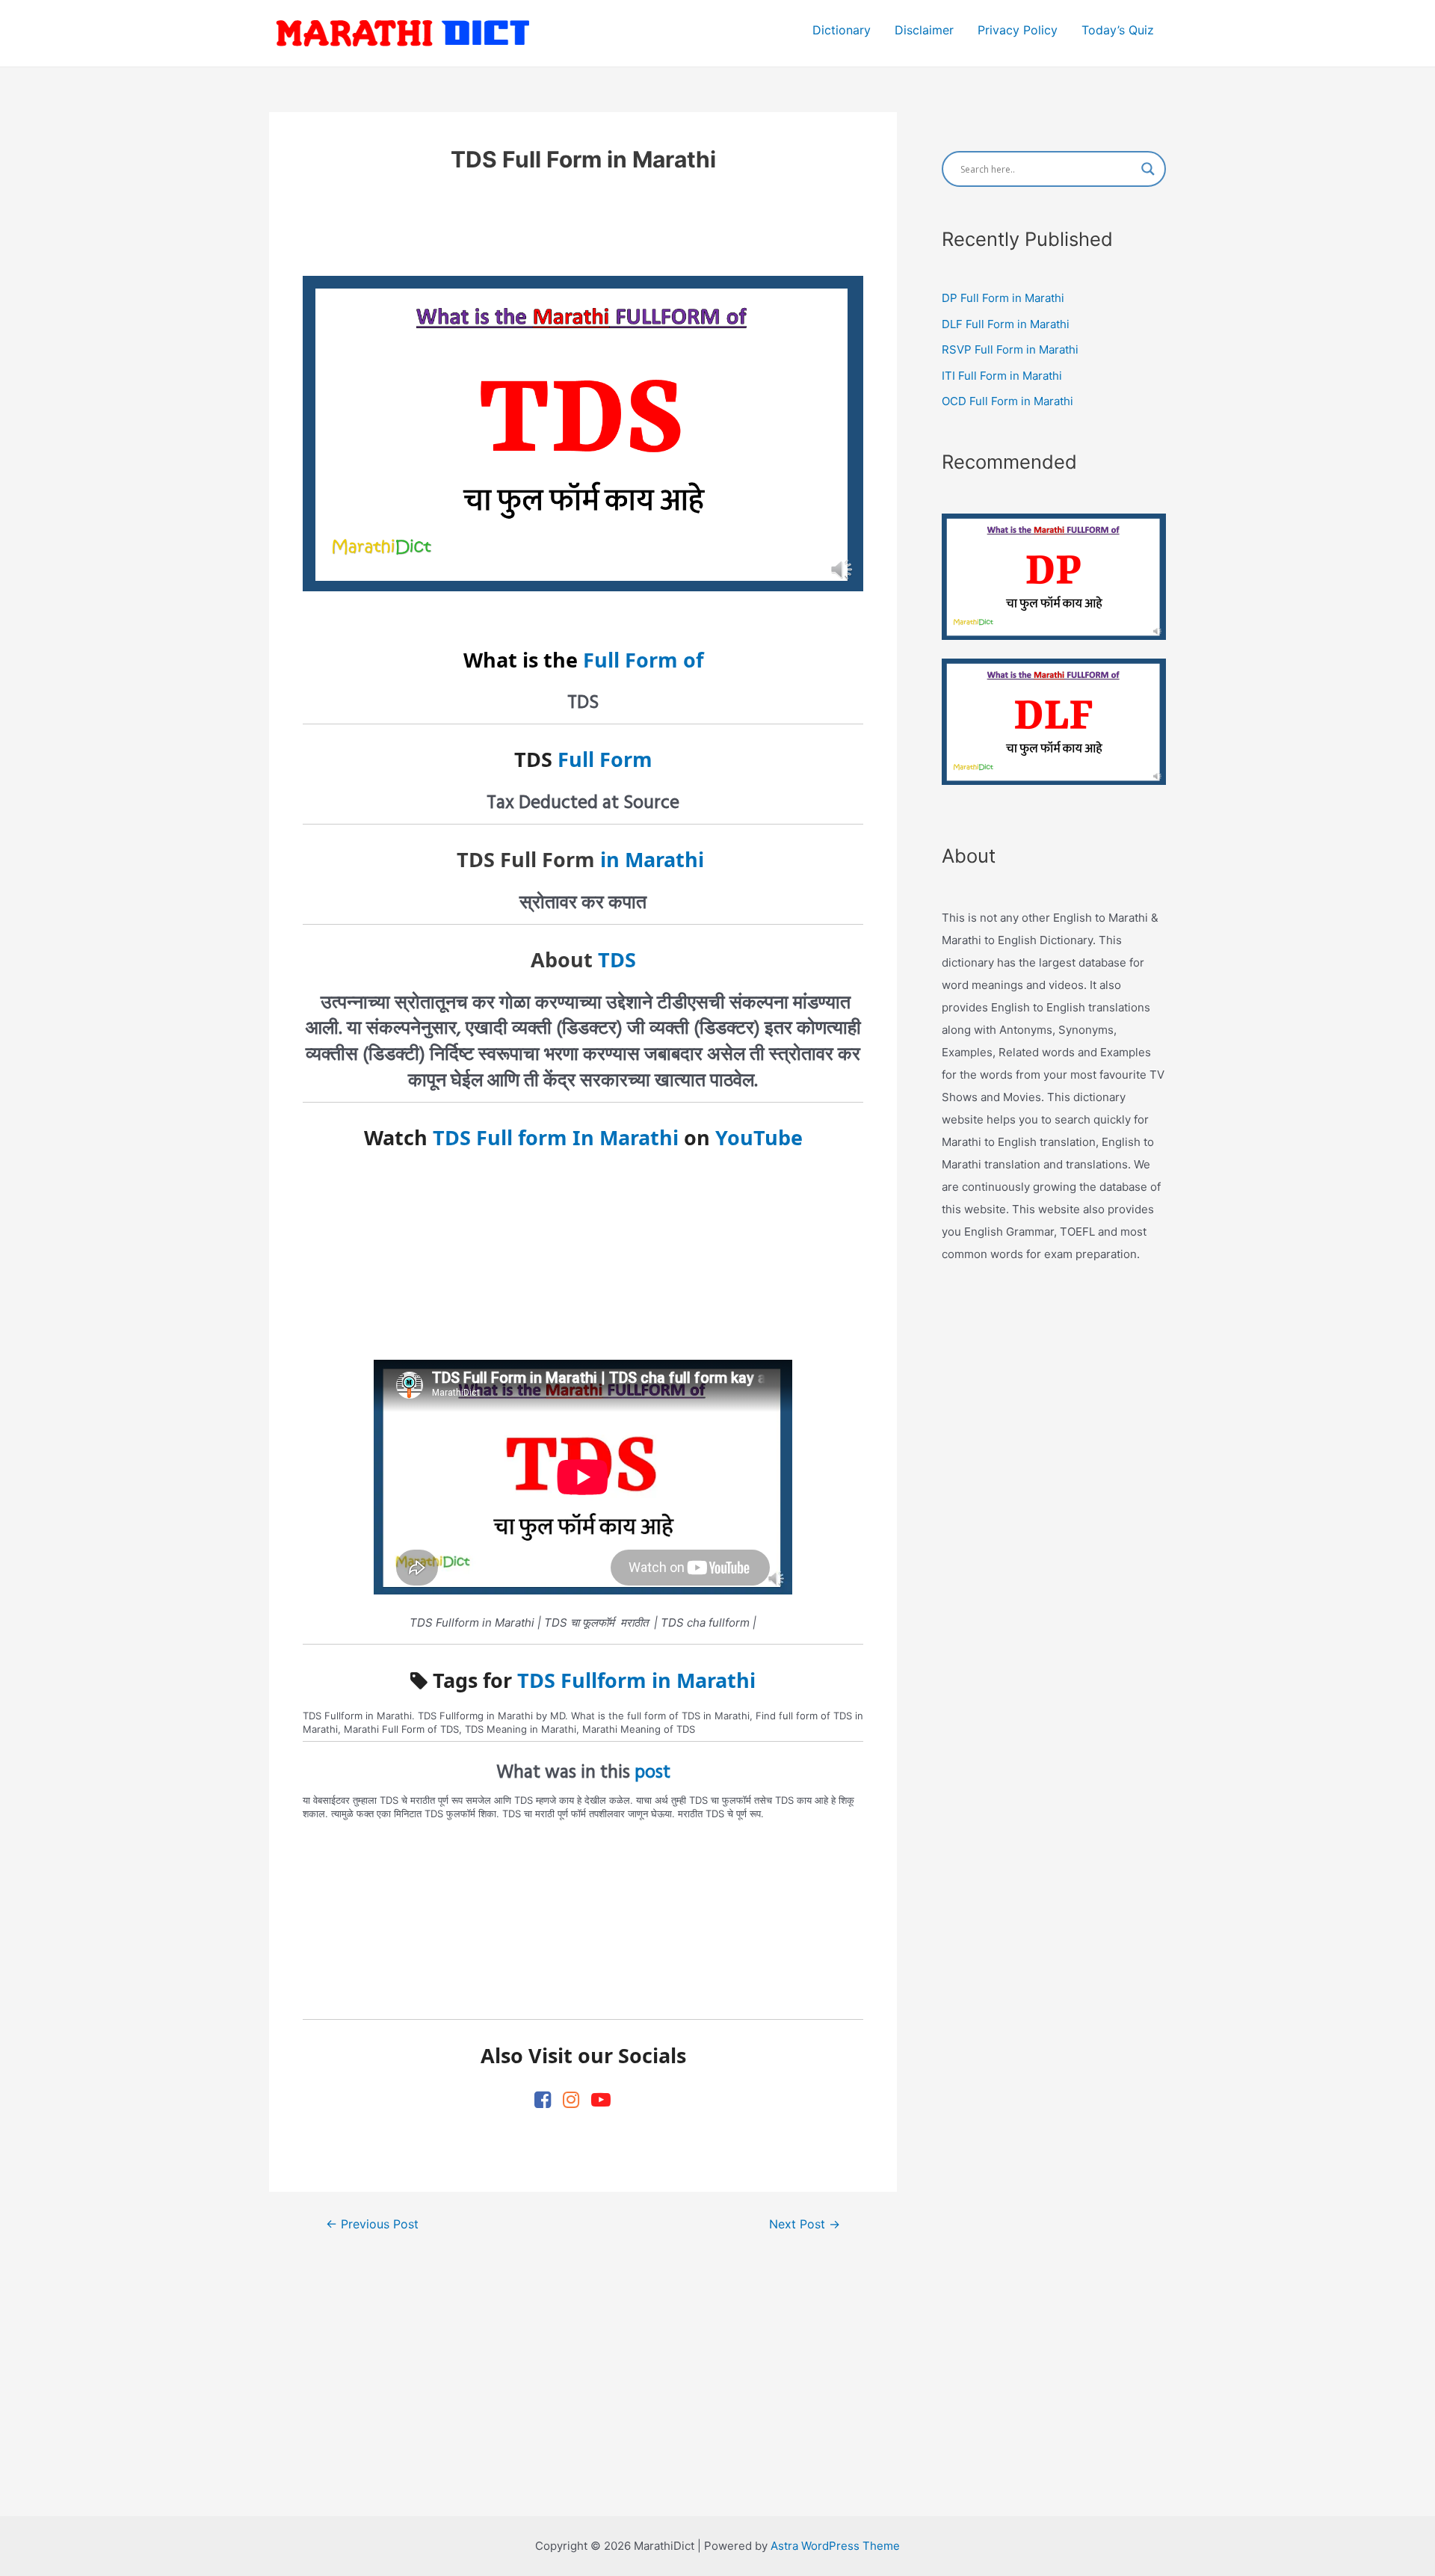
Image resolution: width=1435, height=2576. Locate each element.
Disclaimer (924, 30)
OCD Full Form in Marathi (1007, 401)
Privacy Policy (1018, 30)
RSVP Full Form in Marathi (1010, 349)
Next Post (805, 2225)
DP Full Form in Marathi (1003, 298)
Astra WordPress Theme (835, 2546)
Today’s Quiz (1118, 30)
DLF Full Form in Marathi (1006, 324)
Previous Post (372, 2225)
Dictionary (842, 30)
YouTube (759, 1137)
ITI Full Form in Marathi (1002, 376)
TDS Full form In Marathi (556, 1137)
